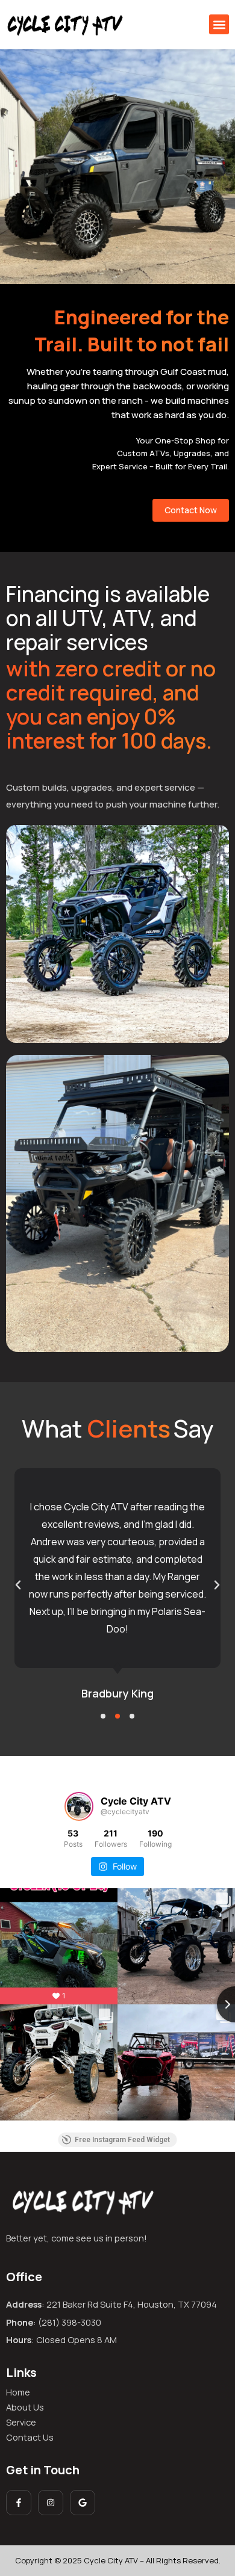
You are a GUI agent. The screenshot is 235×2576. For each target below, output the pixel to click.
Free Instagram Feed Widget (122, 2140)
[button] (219, 24)
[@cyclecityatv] (79, 1806)
